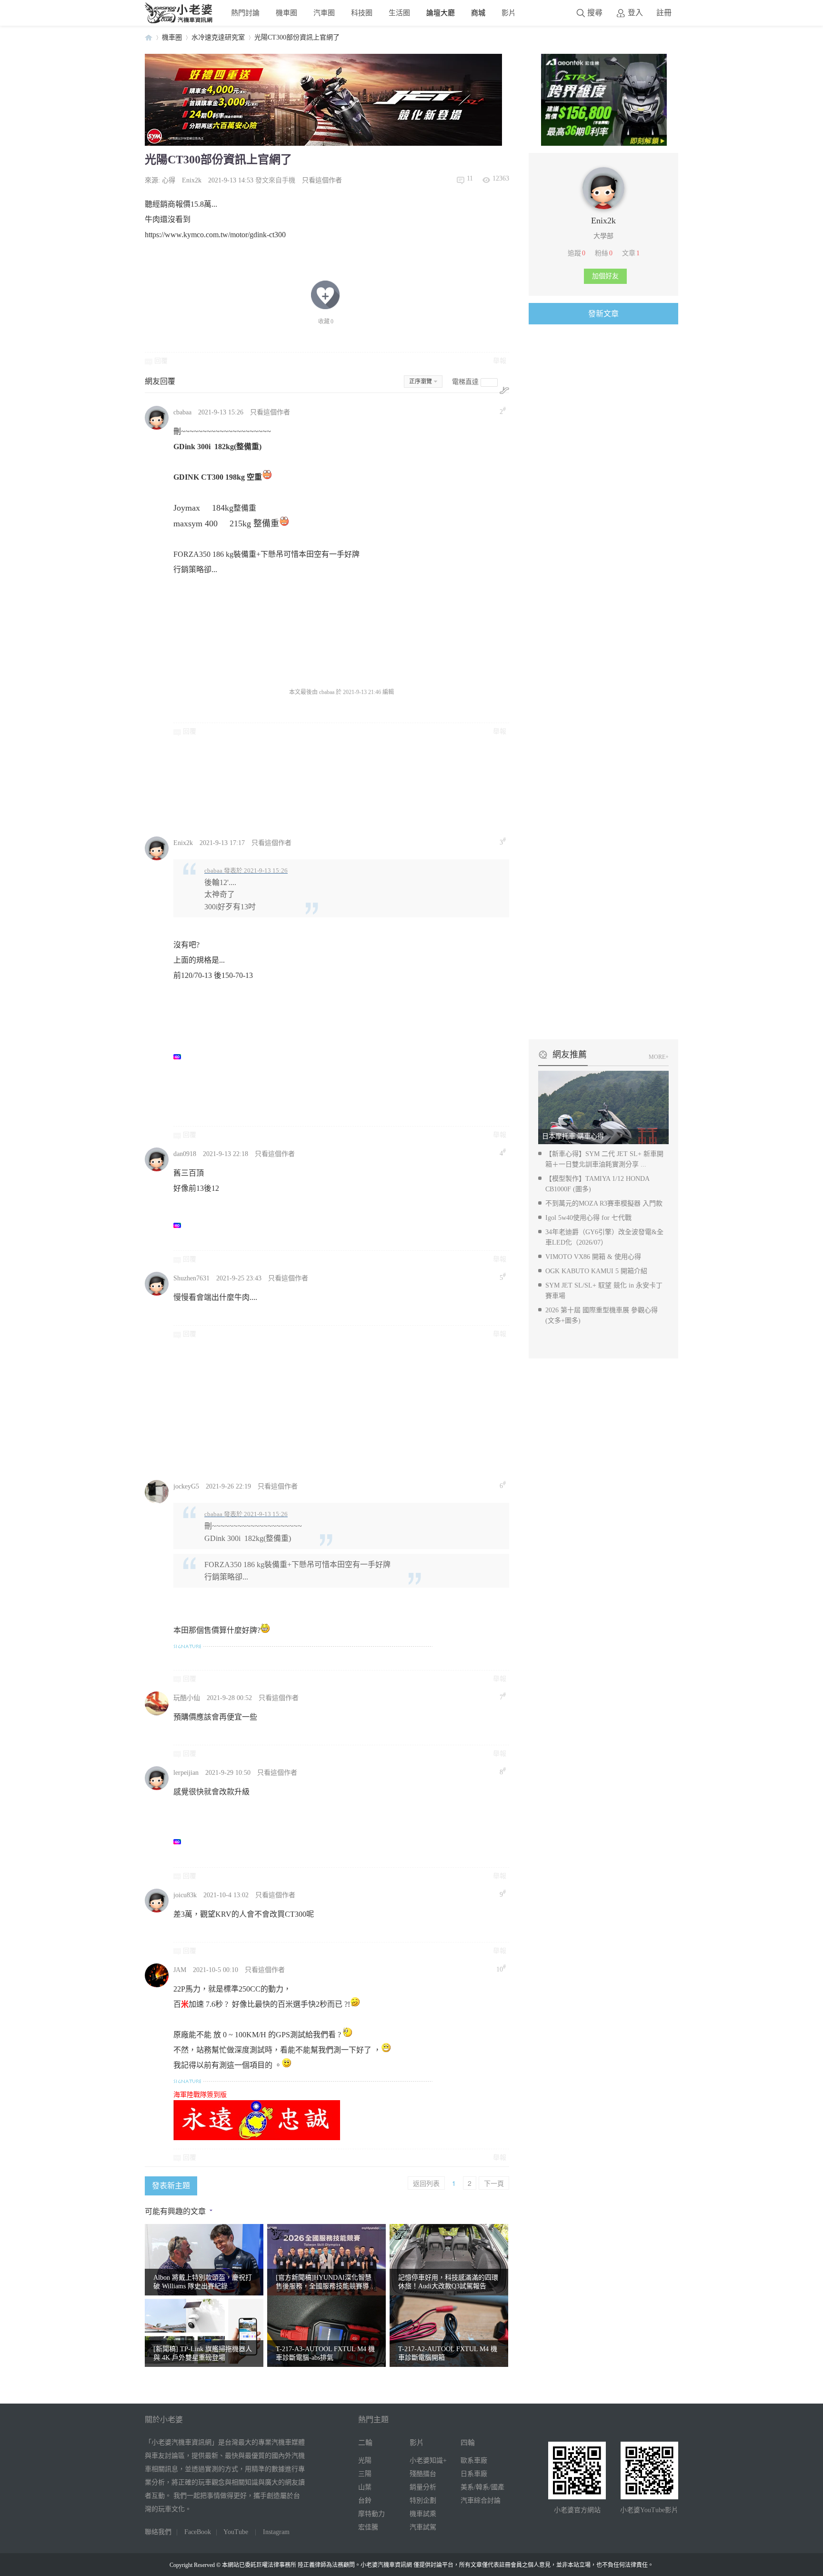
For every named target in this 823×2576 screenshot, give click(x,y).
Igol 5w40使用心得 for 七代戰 (588, 1218)
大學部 (603, 236)
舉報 (500, 361)
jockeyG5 (186, 1486)
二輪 (365, 2443)
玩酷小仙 (187, 1698)
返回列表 (426, 2183)
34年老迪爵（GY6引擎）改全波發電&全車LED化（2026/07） (604, 1237)
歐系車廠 (474, 2460)
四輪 (468, 2443)
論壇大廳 (441, 13)
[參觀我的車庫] (603, 207)
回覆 (161, 361)
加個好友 (605, 276)
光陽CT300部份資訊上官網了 (297, 37)
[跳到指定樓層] (504, 390)
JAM (180, 1970)
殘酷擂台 (423, 2474)
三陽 (365, 2474)
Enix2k (192, 180)
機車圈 (286, 13)
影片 (509, 13)
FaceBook (198, 2532)
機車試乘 (423, 2514)
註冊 (664, 13)
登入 (635, 13)
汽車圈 (324, 13)
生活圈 (399, 13)
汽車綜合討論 (481, 2501)
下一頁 (494, 2183)
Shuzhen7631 (191, 1278)
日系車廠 (474, 2474)
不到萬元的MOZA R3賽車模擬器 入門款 (604, 1203)
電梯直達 (465, 382)
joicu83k (185, 1895)
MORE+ (659, 1057)
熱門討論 (245, 13)
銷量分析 (423, 2487)
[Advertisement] (400, 785)
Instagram (276, 2532)
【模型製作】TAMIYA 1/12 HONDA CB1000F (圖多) (597, 1184)
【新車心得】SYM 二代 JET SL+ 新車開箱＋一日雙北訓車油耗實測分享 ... (604, 1159)
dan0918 (185, 1154)
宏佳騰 (368, 2527)
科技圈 (362, 13)
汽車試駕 (423, 2527)
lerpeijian (186, 1773)
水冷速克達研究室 (218, 37)
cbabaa (182, 412)
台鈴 (365, 2501)
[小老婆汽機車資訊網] (179, 21)
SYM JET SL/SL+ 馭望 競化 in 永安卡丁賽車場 (604, 1291)
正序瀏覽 (421, 382)
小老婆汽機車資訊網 (149, 37)
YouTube (236, 2532)
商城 (478, 13)
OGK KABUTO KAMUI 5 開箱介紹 (596, 1271)
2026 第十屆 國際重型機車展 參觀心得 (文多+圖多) (602, 1315)
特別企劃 (423, 2501)
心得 (169, 180)
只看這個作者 (322, 180)
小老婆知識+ (428, 2460)
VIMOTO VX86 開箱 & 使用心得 (593, 1257)
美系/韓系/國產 (482, 2487)
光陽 (365, 2460)
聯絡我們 (158, 2532)
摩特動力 (371, 2514)
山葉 (365, 2487)
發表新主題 (171, 2186)
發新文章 (603, 314)
